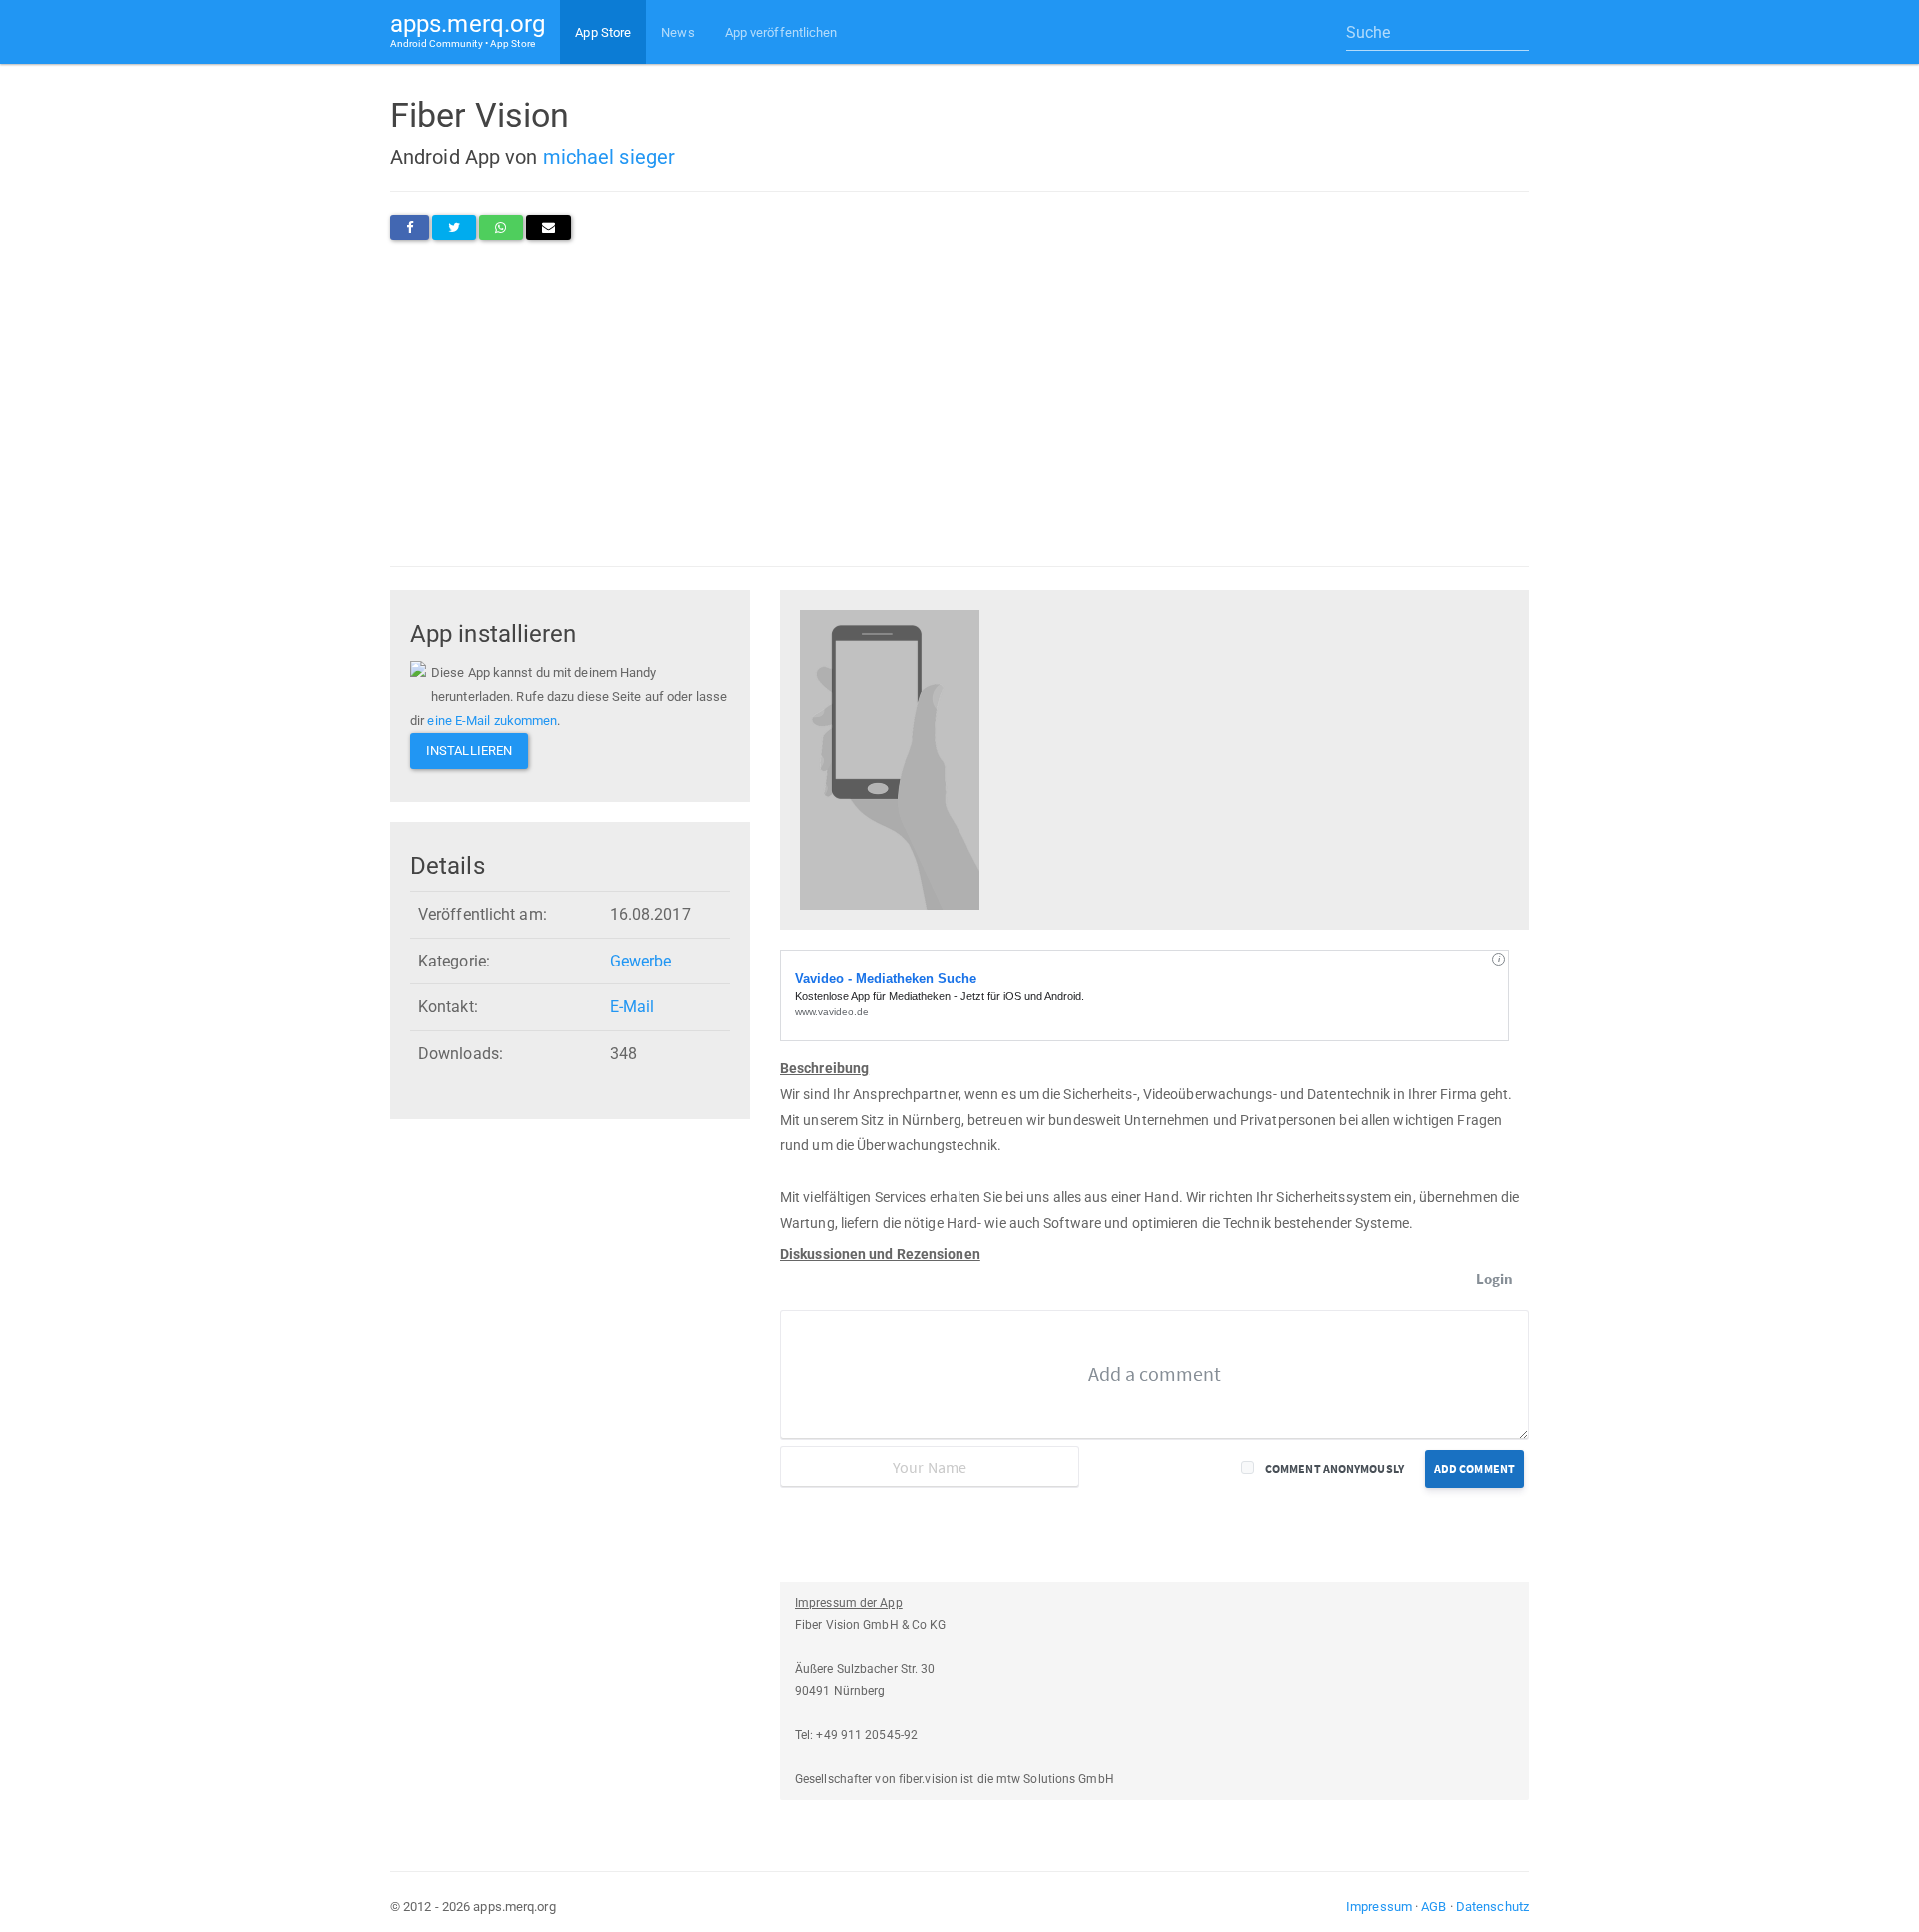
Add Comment (1475, 1469)
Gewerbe (641, 961)
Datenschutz (1493, 1907)
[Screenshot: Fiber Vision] (890, 758)
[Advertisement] (959, 403)
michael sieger (609, 157)
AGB (1434, 1907)
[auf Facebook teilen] (409, 227)
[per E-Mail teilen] (548, 227)
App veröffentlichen (781, 32)
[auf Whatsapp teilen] (500, 227)
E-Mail (632, 1007)
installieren (469, 750)
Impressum (1379, 1907)
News (677, 32)
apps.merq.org (467, 29)
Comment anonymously (1335, 1469)
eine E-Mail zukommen (492, 720)
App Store (603, 32)
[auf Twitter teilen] (454, 227)
